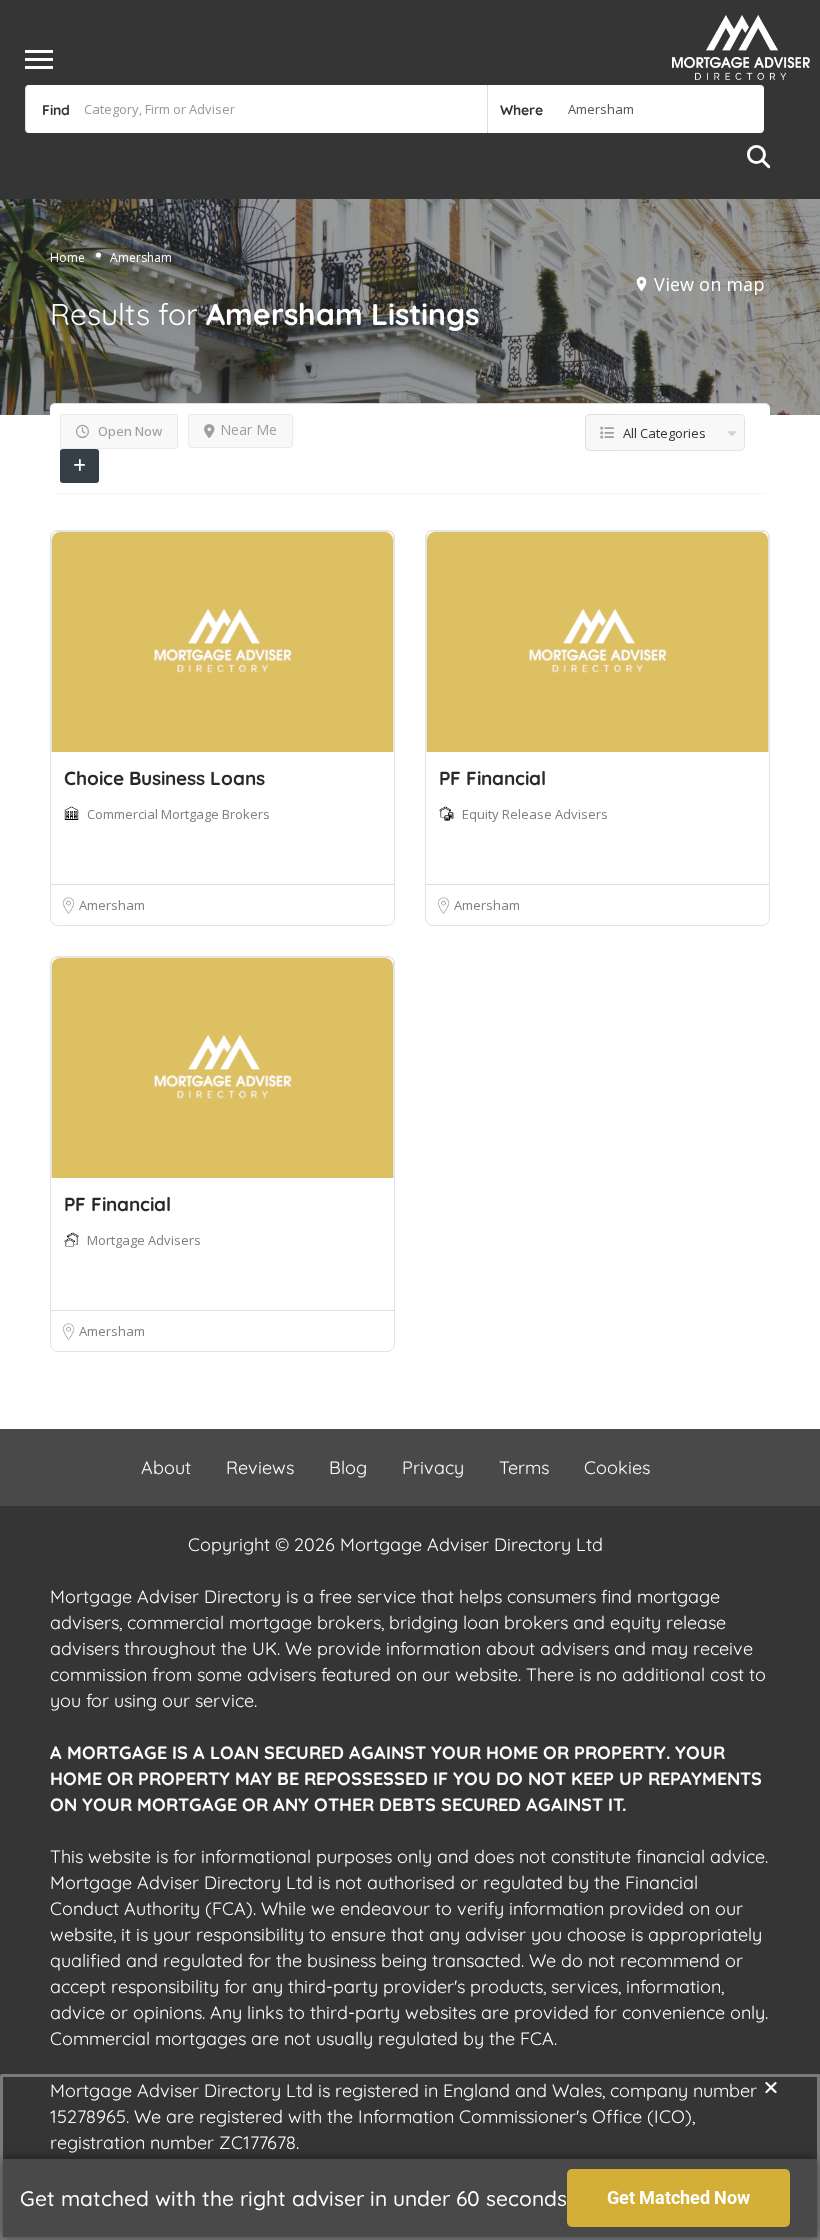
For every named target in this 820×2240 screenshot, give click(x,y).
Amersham (112, 905)
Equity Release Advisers (535, 814)
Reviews (260, 1467)
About (166, 1467)
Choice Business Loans (164, 778)
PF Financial (492, 778)
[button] (771, 2087)
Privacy (433, 1467)
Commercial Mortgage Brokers (178, 814)
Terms (524, 1467)
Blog (348, 1467)
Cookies (617, 1467)
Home (67, 257)
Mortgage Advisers (144, 1240)
